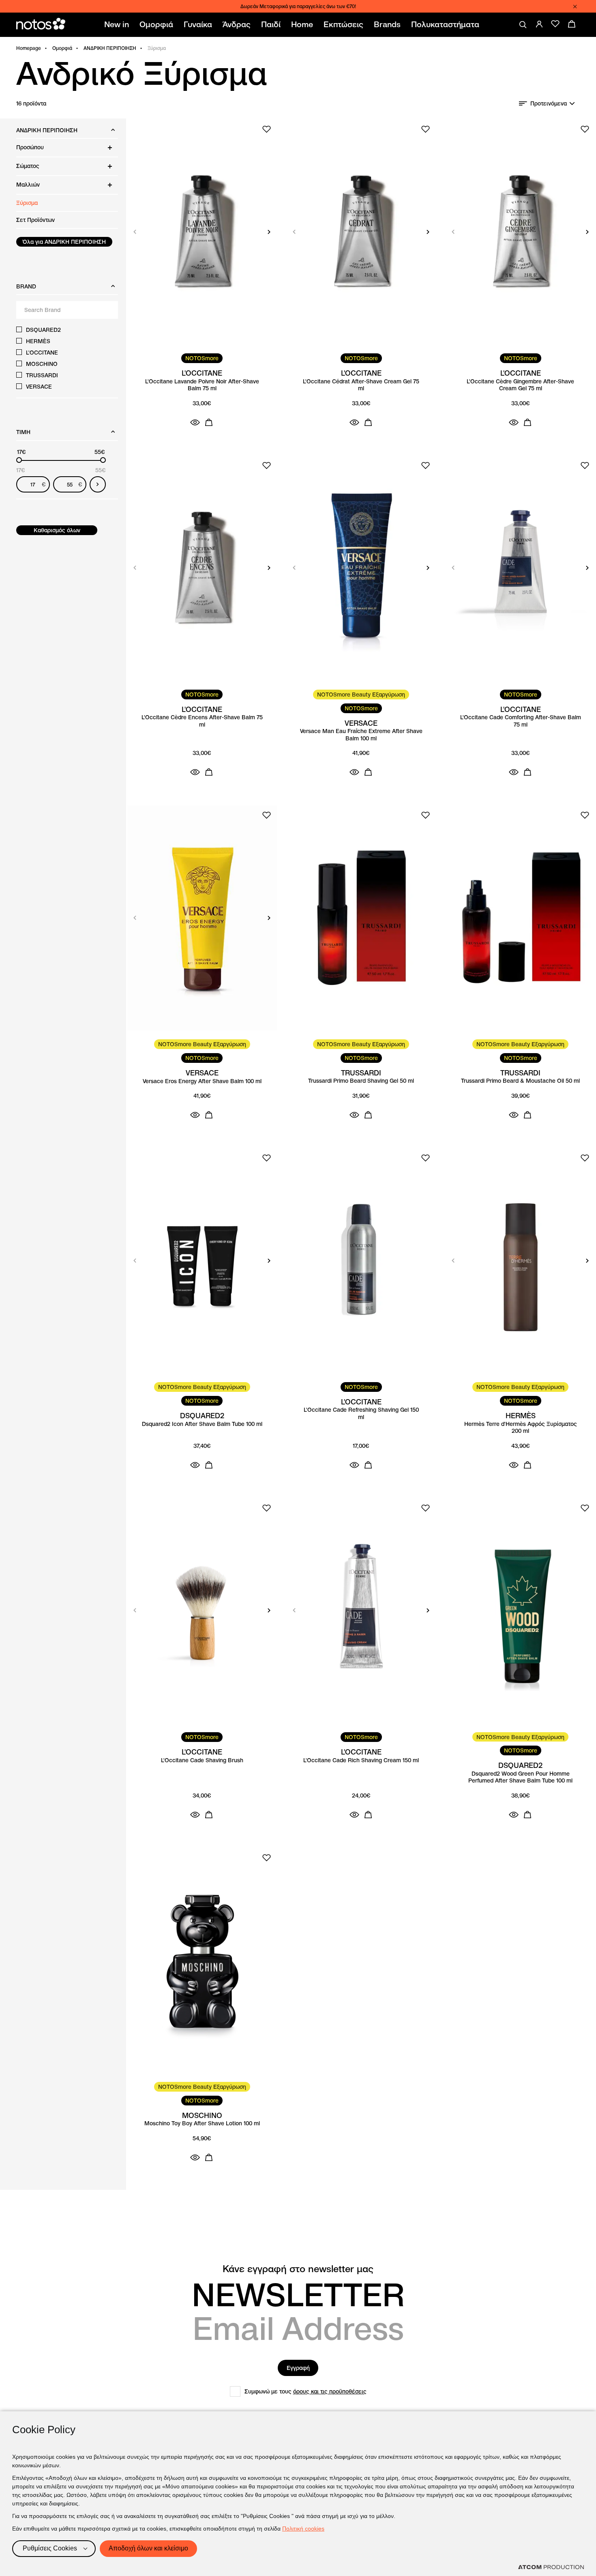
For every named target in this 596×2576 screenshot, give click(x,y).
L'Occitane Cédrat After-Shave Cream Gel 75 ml (361, 385)
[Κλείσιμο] (575, 6)
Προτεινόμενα (549, 103)
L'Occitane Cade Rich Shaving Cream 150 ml (361, 1760)
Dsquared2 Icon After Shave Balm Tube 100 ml (202, 1424)
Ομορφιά (62, 48)
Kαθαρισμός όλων (57, 530)
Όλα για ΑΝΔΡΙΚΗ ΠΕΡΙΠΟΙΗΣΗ (64, 242)
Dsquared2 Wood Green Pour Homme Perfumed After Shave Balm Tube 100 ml (520, 1777)
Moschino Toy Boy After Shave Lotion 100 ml (202, 2123)
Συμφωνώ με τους (306, 2391)
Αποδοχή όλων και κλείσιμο (148, 2548)
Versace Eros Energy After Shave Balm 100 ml (202, 1081)
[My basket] (572, 24)
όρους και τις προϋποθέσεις (330, 2391)
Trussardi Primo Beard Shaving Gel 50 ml (361, 1081)
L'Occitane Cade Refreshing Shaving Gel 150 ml (361, 1414)
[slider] (19, 460)
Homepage (29, 48)
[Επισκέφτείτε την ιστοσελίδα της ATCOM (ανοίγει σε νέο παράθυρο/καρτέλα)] (551, 2567)
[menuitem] (118, 25)
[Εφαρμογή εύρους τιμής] (98, 484)
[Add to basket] (209, 422)
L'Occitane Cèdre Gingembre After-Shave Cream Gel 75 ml (520, 385)
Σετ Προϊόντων (35, 220)
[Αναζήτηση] (523, 25)
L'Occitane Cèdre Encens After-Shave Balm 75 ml (202, 721)
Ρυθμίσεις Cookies (50, 2548)
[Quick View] (195, 422)
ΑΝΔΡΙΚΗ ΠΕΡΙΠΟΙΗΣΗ (110, 48)
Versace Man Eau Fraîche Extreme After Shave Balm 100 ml (361, 735)
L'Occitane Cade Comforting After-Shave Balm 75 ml (521, 721)
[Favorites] (555, 24)
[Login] (539, 24)
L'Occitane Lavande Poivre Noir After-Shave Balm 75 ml (202, 385)
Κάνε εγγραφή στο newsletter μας (298, 2269)
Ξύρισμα (27, 203)
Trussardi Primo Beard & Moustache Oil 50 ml (520, 1081)
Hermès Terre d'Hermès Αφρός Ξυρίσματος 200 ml (521, 1428)
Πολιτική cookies (303, 2529)
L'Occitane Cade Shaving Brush (202, 1760)
